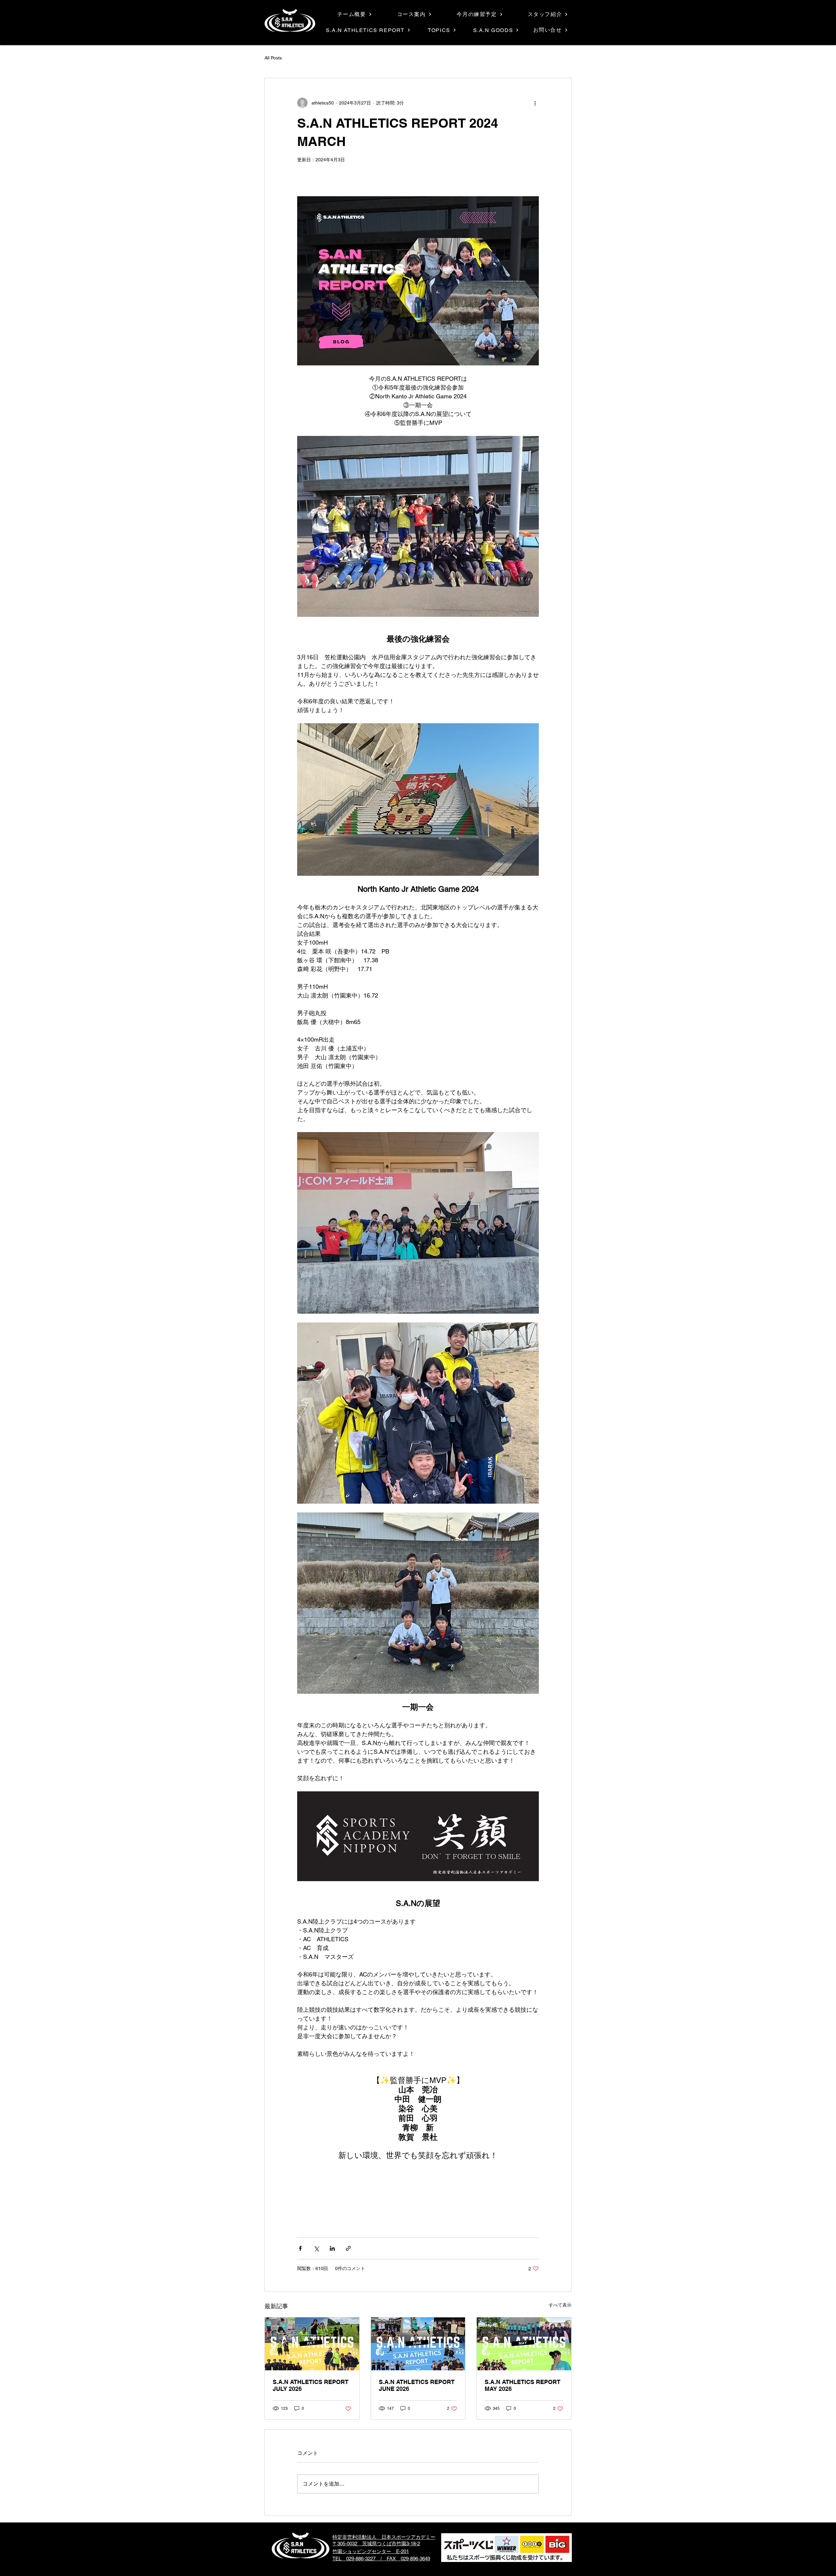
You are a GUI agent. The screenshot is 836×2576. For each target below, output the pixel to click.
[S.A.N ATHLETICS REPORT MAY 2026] (524, 2344)
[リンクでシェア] (348, 2248)
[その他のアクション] (535, 103)
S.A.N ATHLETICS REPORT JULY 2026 (311, 2385)
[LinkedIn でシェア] (332, 2248)
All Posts (273, 58)
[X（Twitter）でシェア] (316, 2248)
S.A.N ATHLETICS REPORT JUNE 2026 (417, 2385)
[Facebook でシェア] (300, 2248)
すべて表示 (560, 2305)
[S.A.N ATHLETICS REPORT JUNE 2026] (418, 2344)
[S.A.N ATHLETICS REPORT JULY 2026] (312, 2344)
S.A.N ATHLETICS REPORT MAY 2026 (522, 2385)
